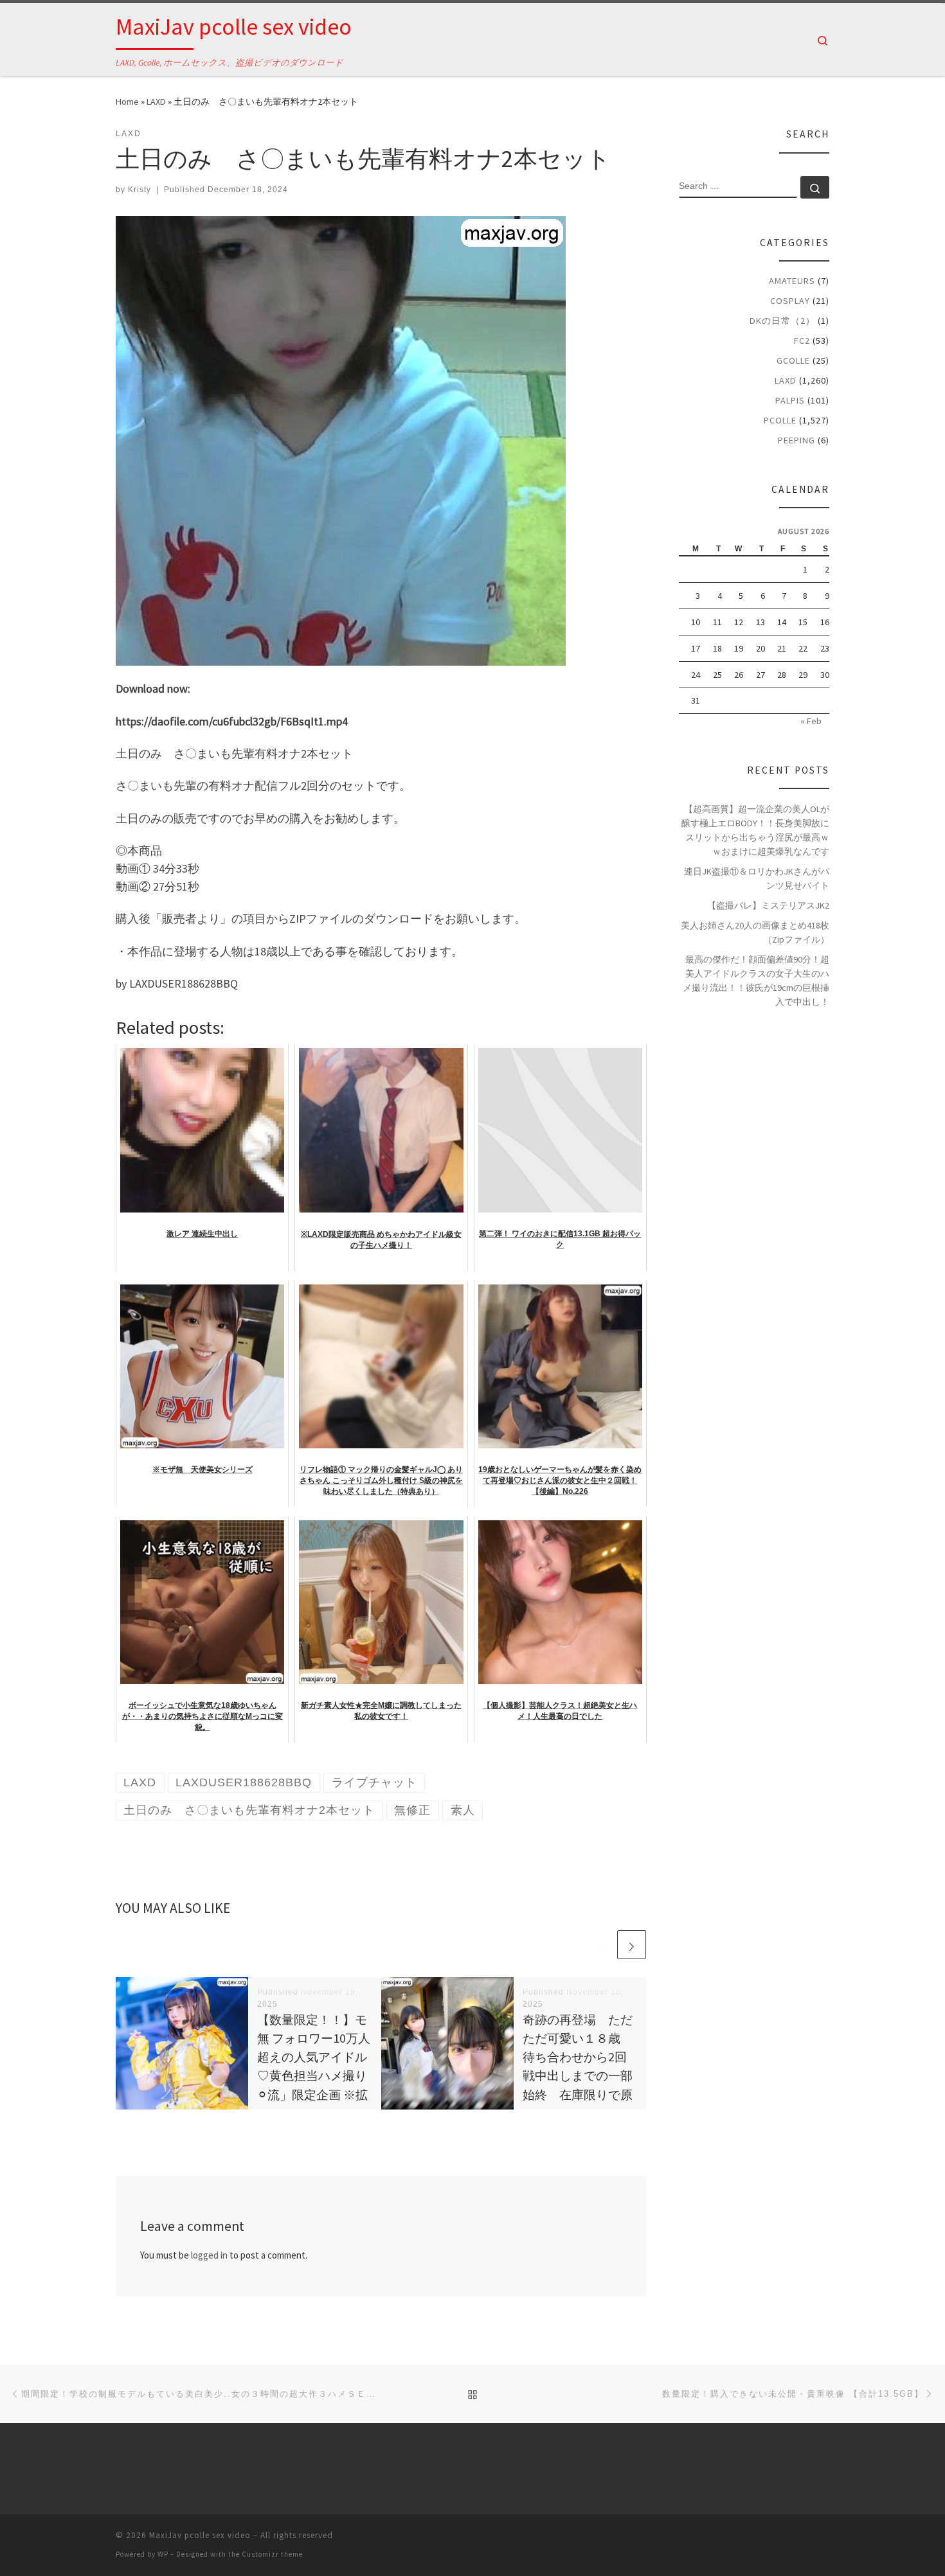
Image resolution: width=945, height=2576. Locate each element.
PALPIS (790, 400)
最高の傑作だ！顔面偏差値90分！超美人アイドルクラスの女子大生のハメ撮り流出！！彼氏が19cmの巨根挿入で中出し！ (756, 981)
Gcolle (793, 360)
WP (163, 2554)
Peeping (797, 440)
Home (127, 102)
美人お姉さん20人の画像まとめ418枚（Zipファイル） (755, 932)
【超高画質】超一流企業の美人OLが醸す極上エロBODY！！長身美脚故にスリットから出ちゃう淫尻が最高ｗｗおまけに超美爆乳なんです (755, 830)
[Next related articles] (632, 1945)
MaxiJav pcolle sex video (200, 2535)
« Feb (811, 721)
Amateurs (792, 281)
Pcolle (780, 420)
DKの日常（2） (782, 321)
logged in (209, 2255)
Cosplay (790, 301)
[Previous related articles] (601, 1945)
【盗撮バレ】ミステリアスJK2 (768, 905)
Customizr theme (272, 2554)
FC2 (802, 341)
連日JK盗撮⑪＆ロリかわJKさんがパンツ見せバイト (757, 878)
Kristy (139, 190)
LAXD (156, 102)
